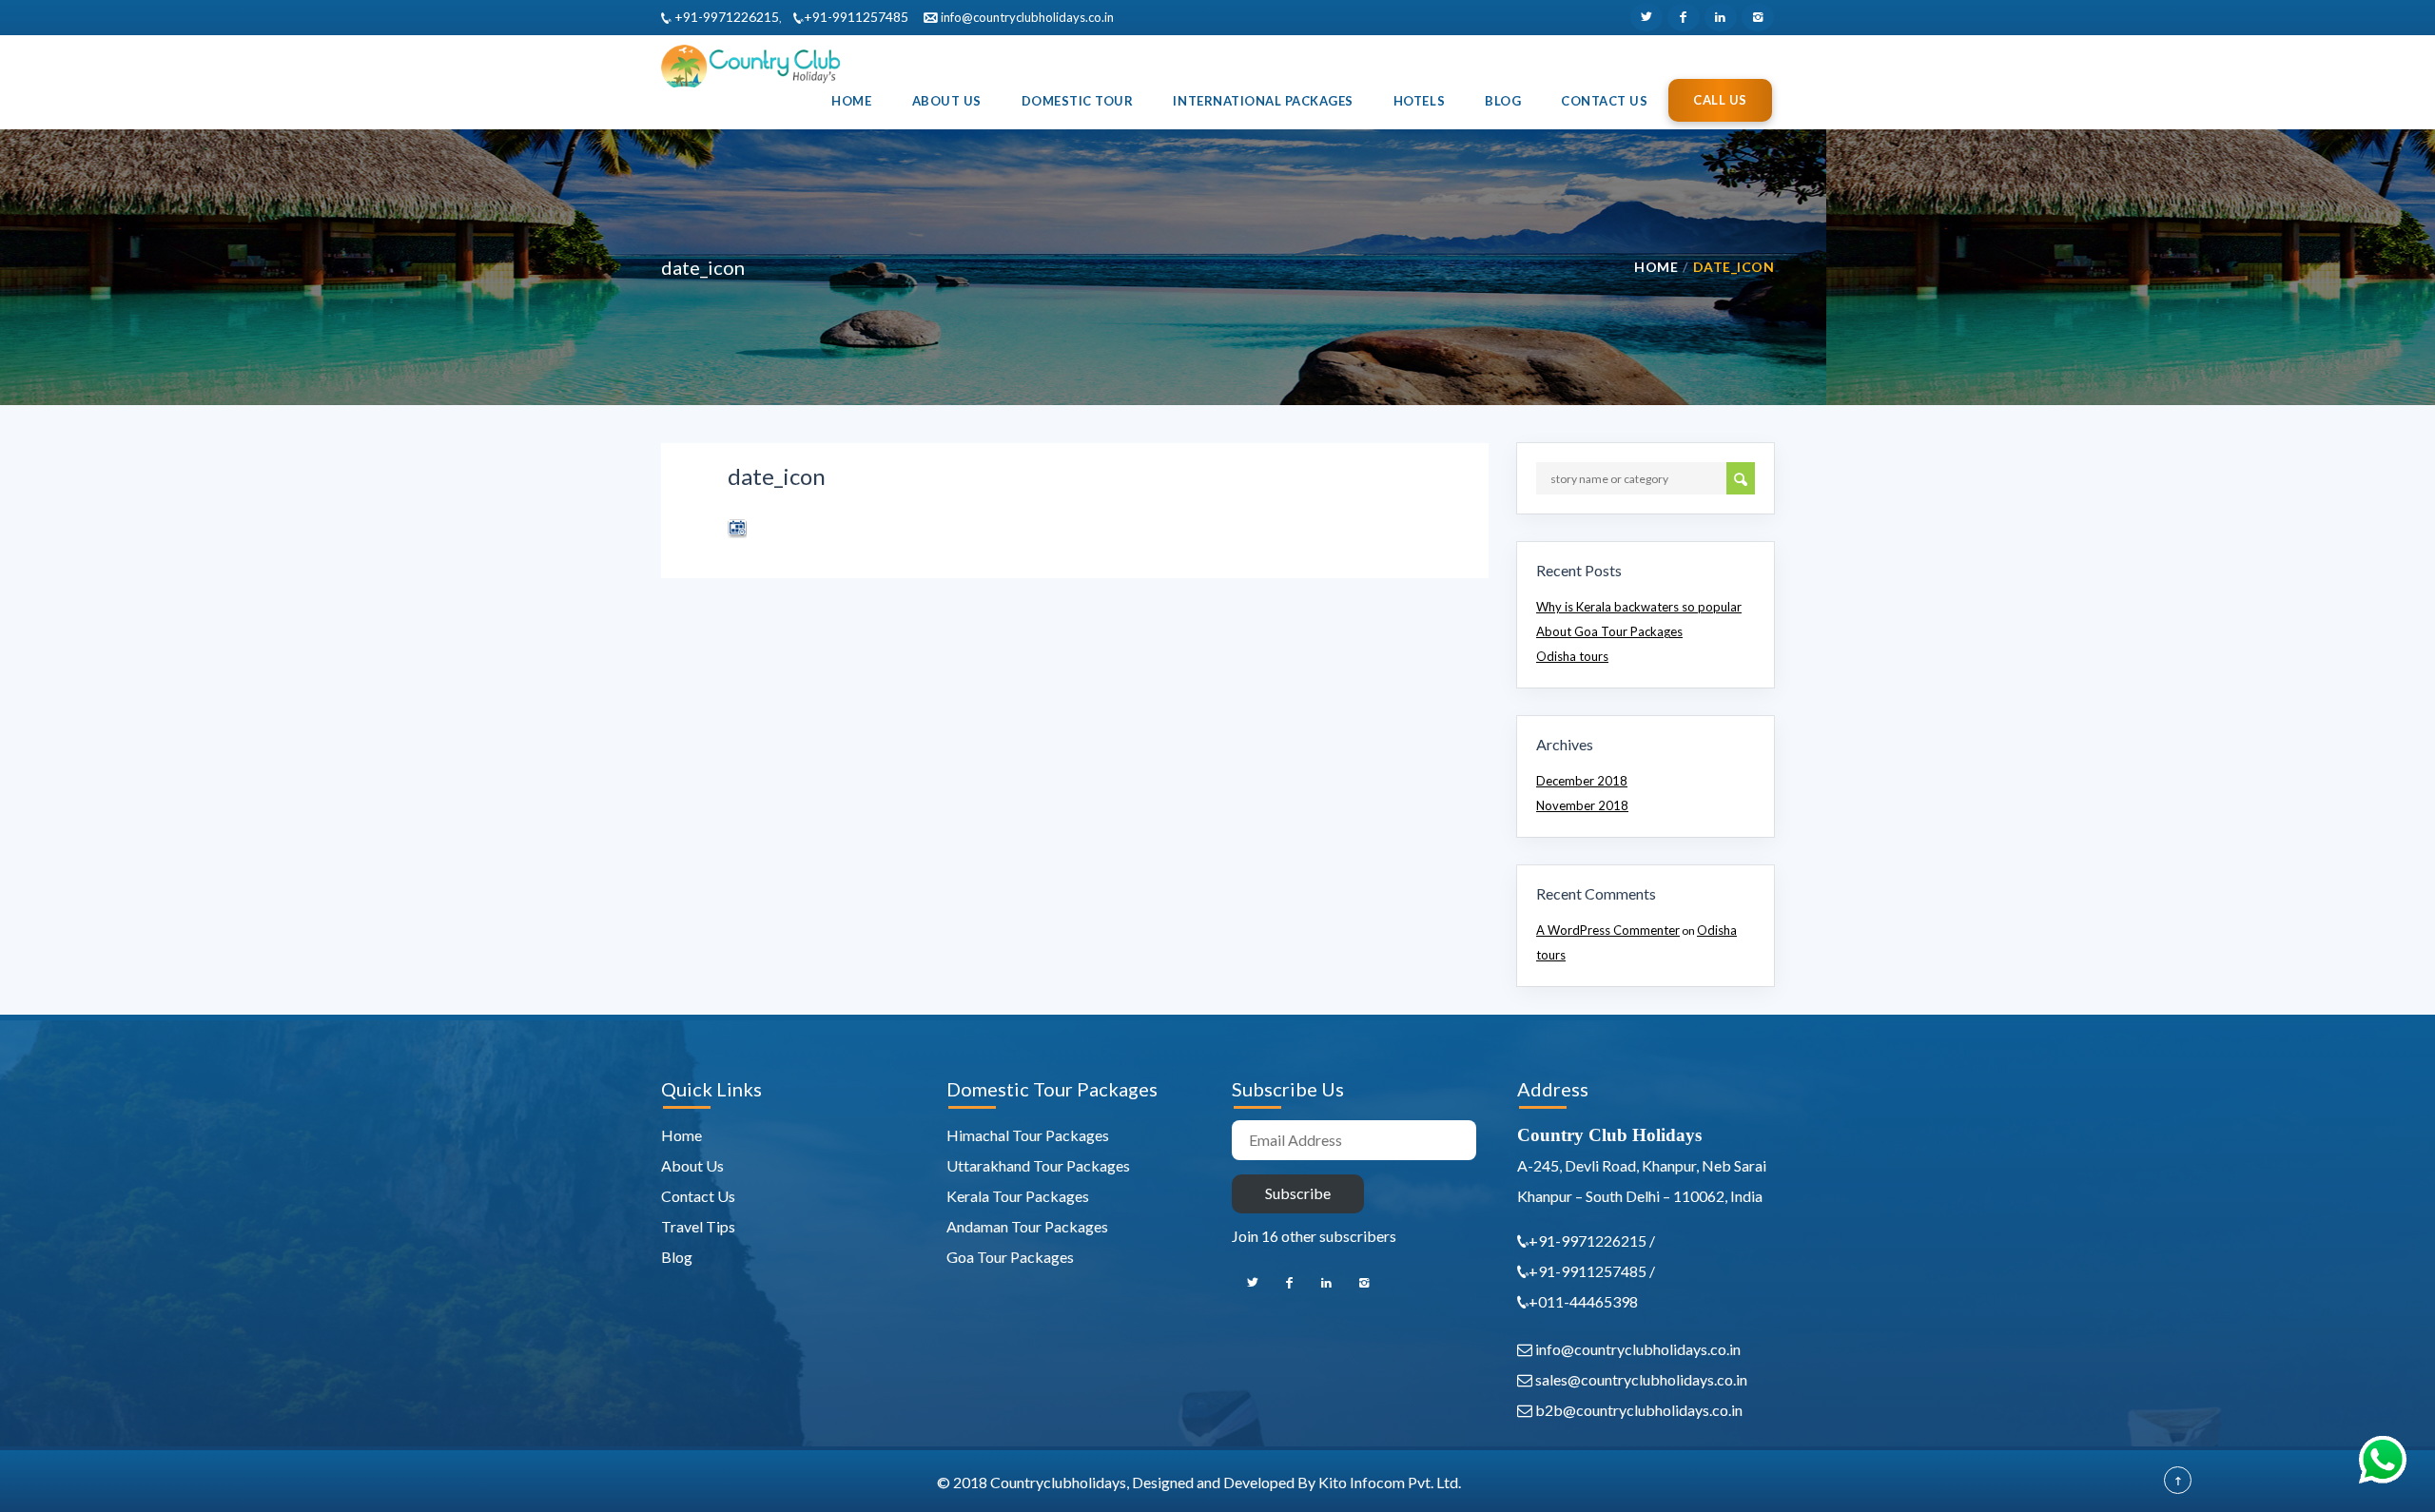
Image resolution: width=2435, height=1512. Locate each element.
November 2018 (1582, 805)
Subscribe (1298, 1193)
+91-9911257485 (856, 17)
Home (851, 101)
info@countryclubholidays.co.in (1026, 17)
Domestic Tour (1078, 101)
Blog (1503, 101)
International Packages (1263, 101)
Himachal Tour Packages (1028, 1135)
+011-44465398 (1583, 1301)
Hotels (1419, 101)
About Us (947, 101)
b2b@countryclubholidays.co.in (1637, 1410)
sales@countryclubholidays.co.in (1640, 1379)
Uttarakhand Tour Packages (1038, 1165)
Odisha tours (1572, 656)
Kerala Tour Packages (1018, 1196)
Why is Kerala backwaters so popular (1639, 607)
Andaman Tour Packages (1027, 1226)
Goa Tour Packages (1010, 1257)
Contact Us (1604, 101)
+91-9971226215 (725, 17)
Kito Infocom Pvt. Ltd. (1390, 1482)
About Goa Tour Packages (1609, 631)
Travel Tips (698, 1226)
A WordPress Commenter (1608, 930)
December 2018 (1582, 781)
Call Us (1720, 100)
